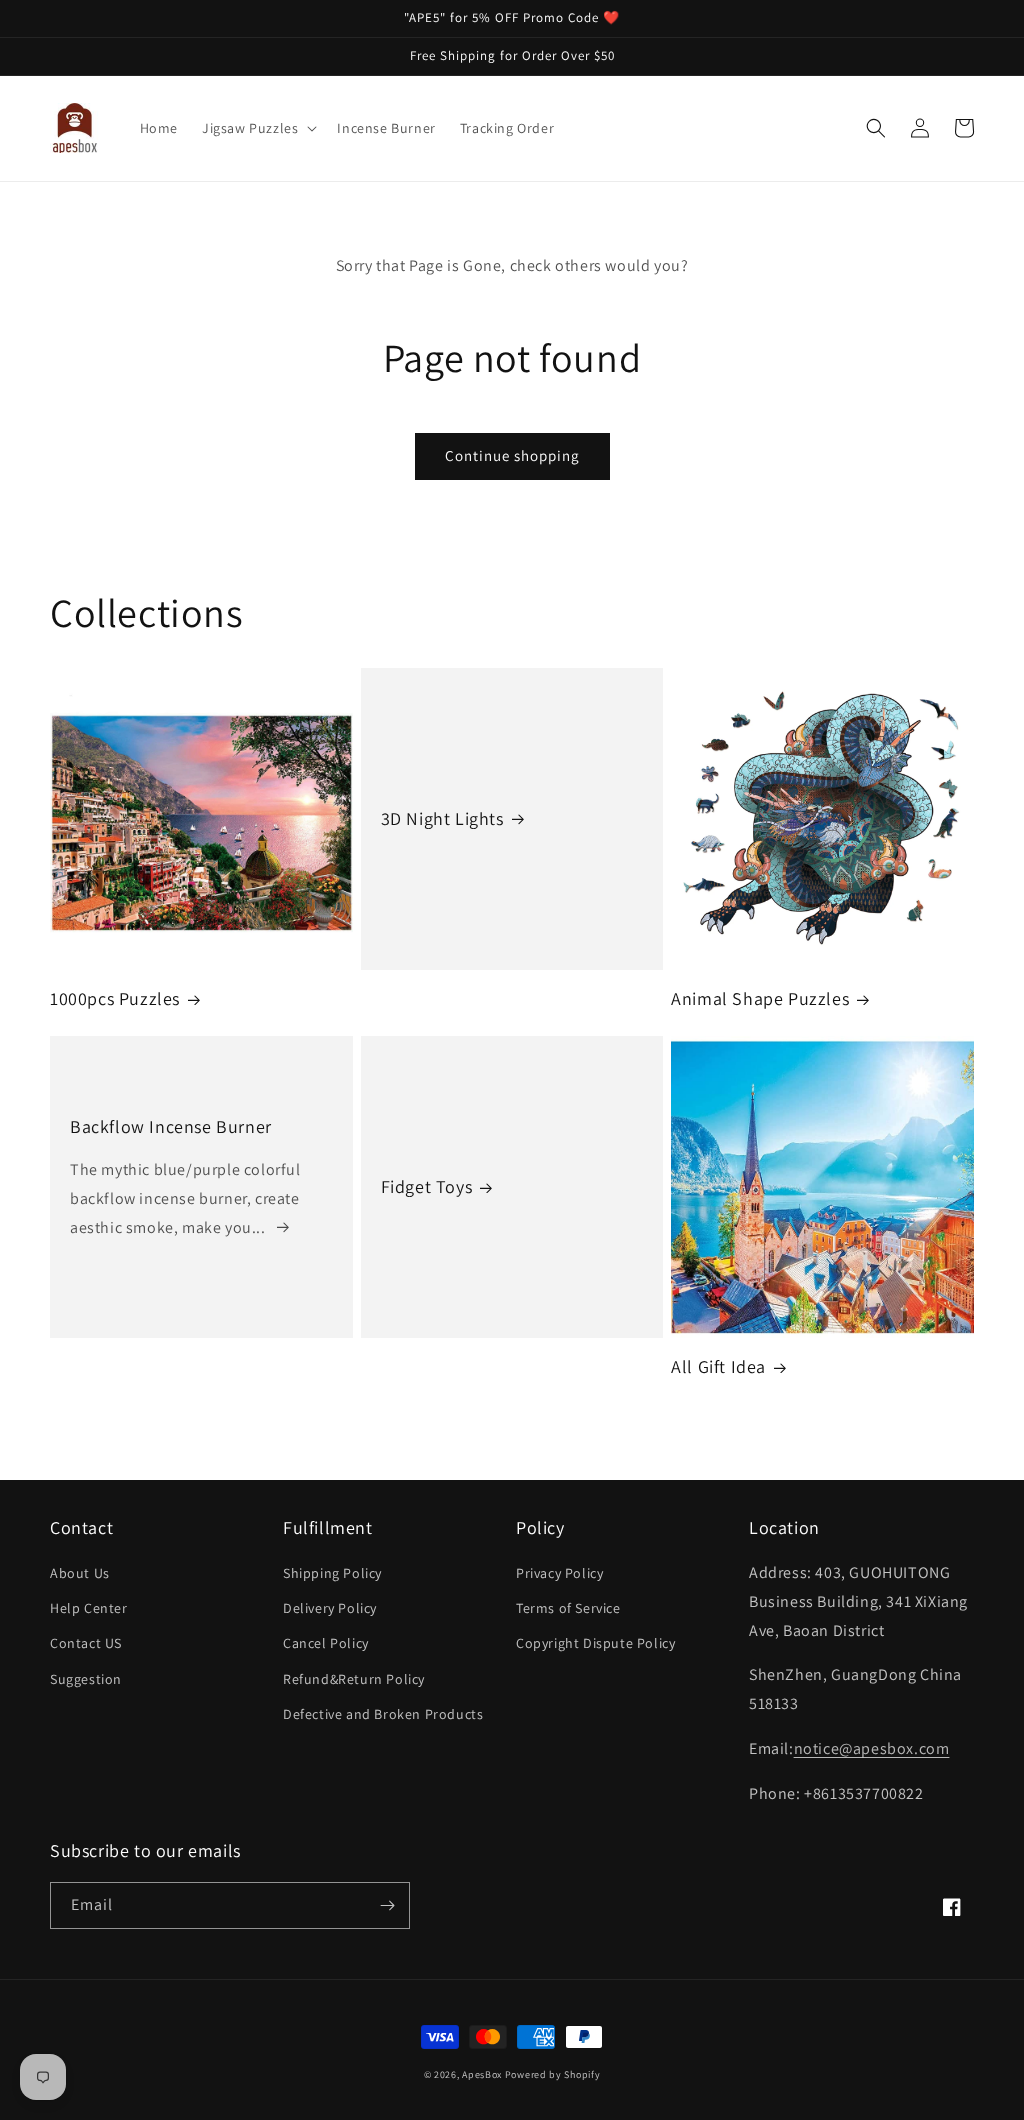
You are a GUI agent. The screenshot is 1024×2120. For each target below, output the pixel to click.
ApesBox (482, 2074)
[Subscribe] (387, 1905)
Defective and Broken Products (383, 1714)
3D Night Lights (442, 818)
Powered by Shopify (553, 2074)
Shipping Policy (332, 1573)
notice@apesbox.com (872, 1748)
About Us (80, 1573)
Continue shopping (512, 455)
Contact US (86, 1643)
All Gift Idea (718, 1366)
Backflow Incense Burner (171, 1126)
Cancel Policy (326, 1643)
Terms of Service (568, 1608)
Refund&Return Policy (354, 1679)
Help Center (89, 1608)
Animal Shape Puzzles (760, 998)
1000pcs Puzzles (115, 998)
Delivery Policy (330, 1608)
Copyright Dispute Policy (595, 1643)
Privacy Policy (559, 1573)
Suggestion (86, 1679)
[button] (257, 128)
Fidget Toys (427, 1186)
